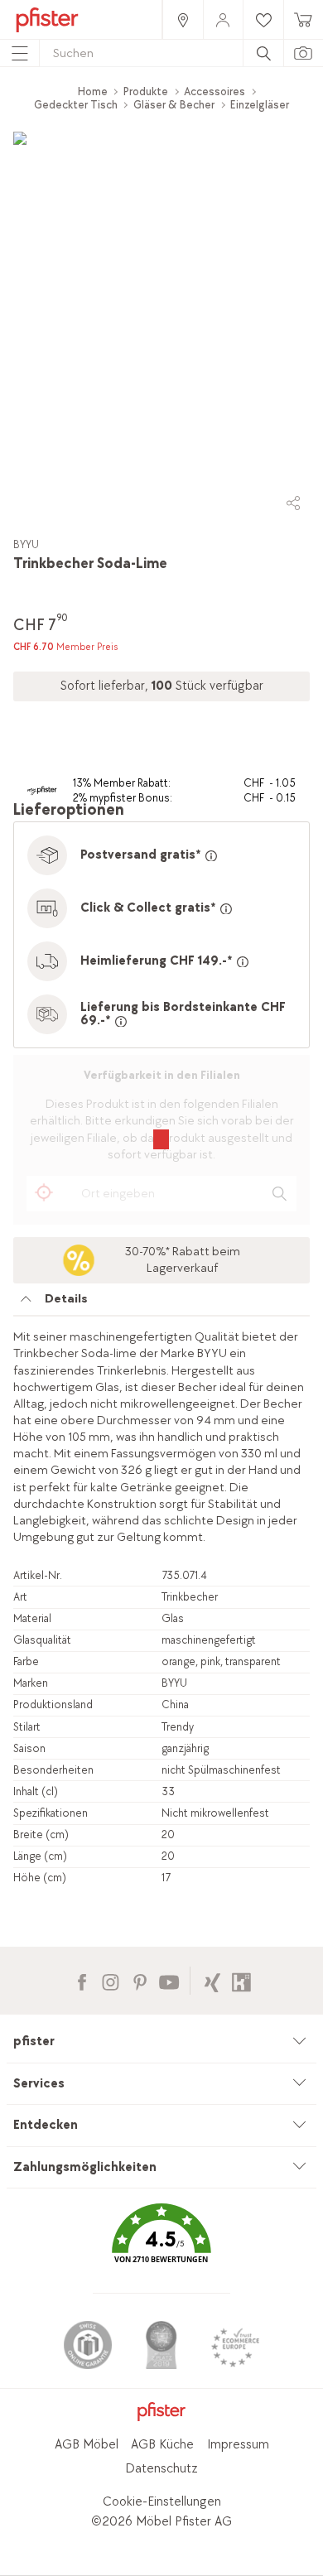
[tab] (161, 1303)
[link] (182, 19)
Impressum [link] (238, 2445)
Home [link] (93, 91)
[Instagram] (111, 1980)
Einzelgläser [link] (260, 105)
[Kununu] (241, 1980)
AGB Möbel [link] (87, 2445)
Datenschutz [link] (161, 2469)
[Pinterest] (140, 1980)
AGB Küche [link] (162, 2445)
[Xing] (212, 1980)
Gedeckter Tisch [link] (76, 105)
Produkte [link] (146, 91)
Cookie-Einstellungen (162, 2502)
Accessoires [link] (215, 91)
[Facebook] (82, 1980)
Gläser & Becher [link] (174, 105)
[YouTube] (169, 1980)
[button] (161, 2245)
